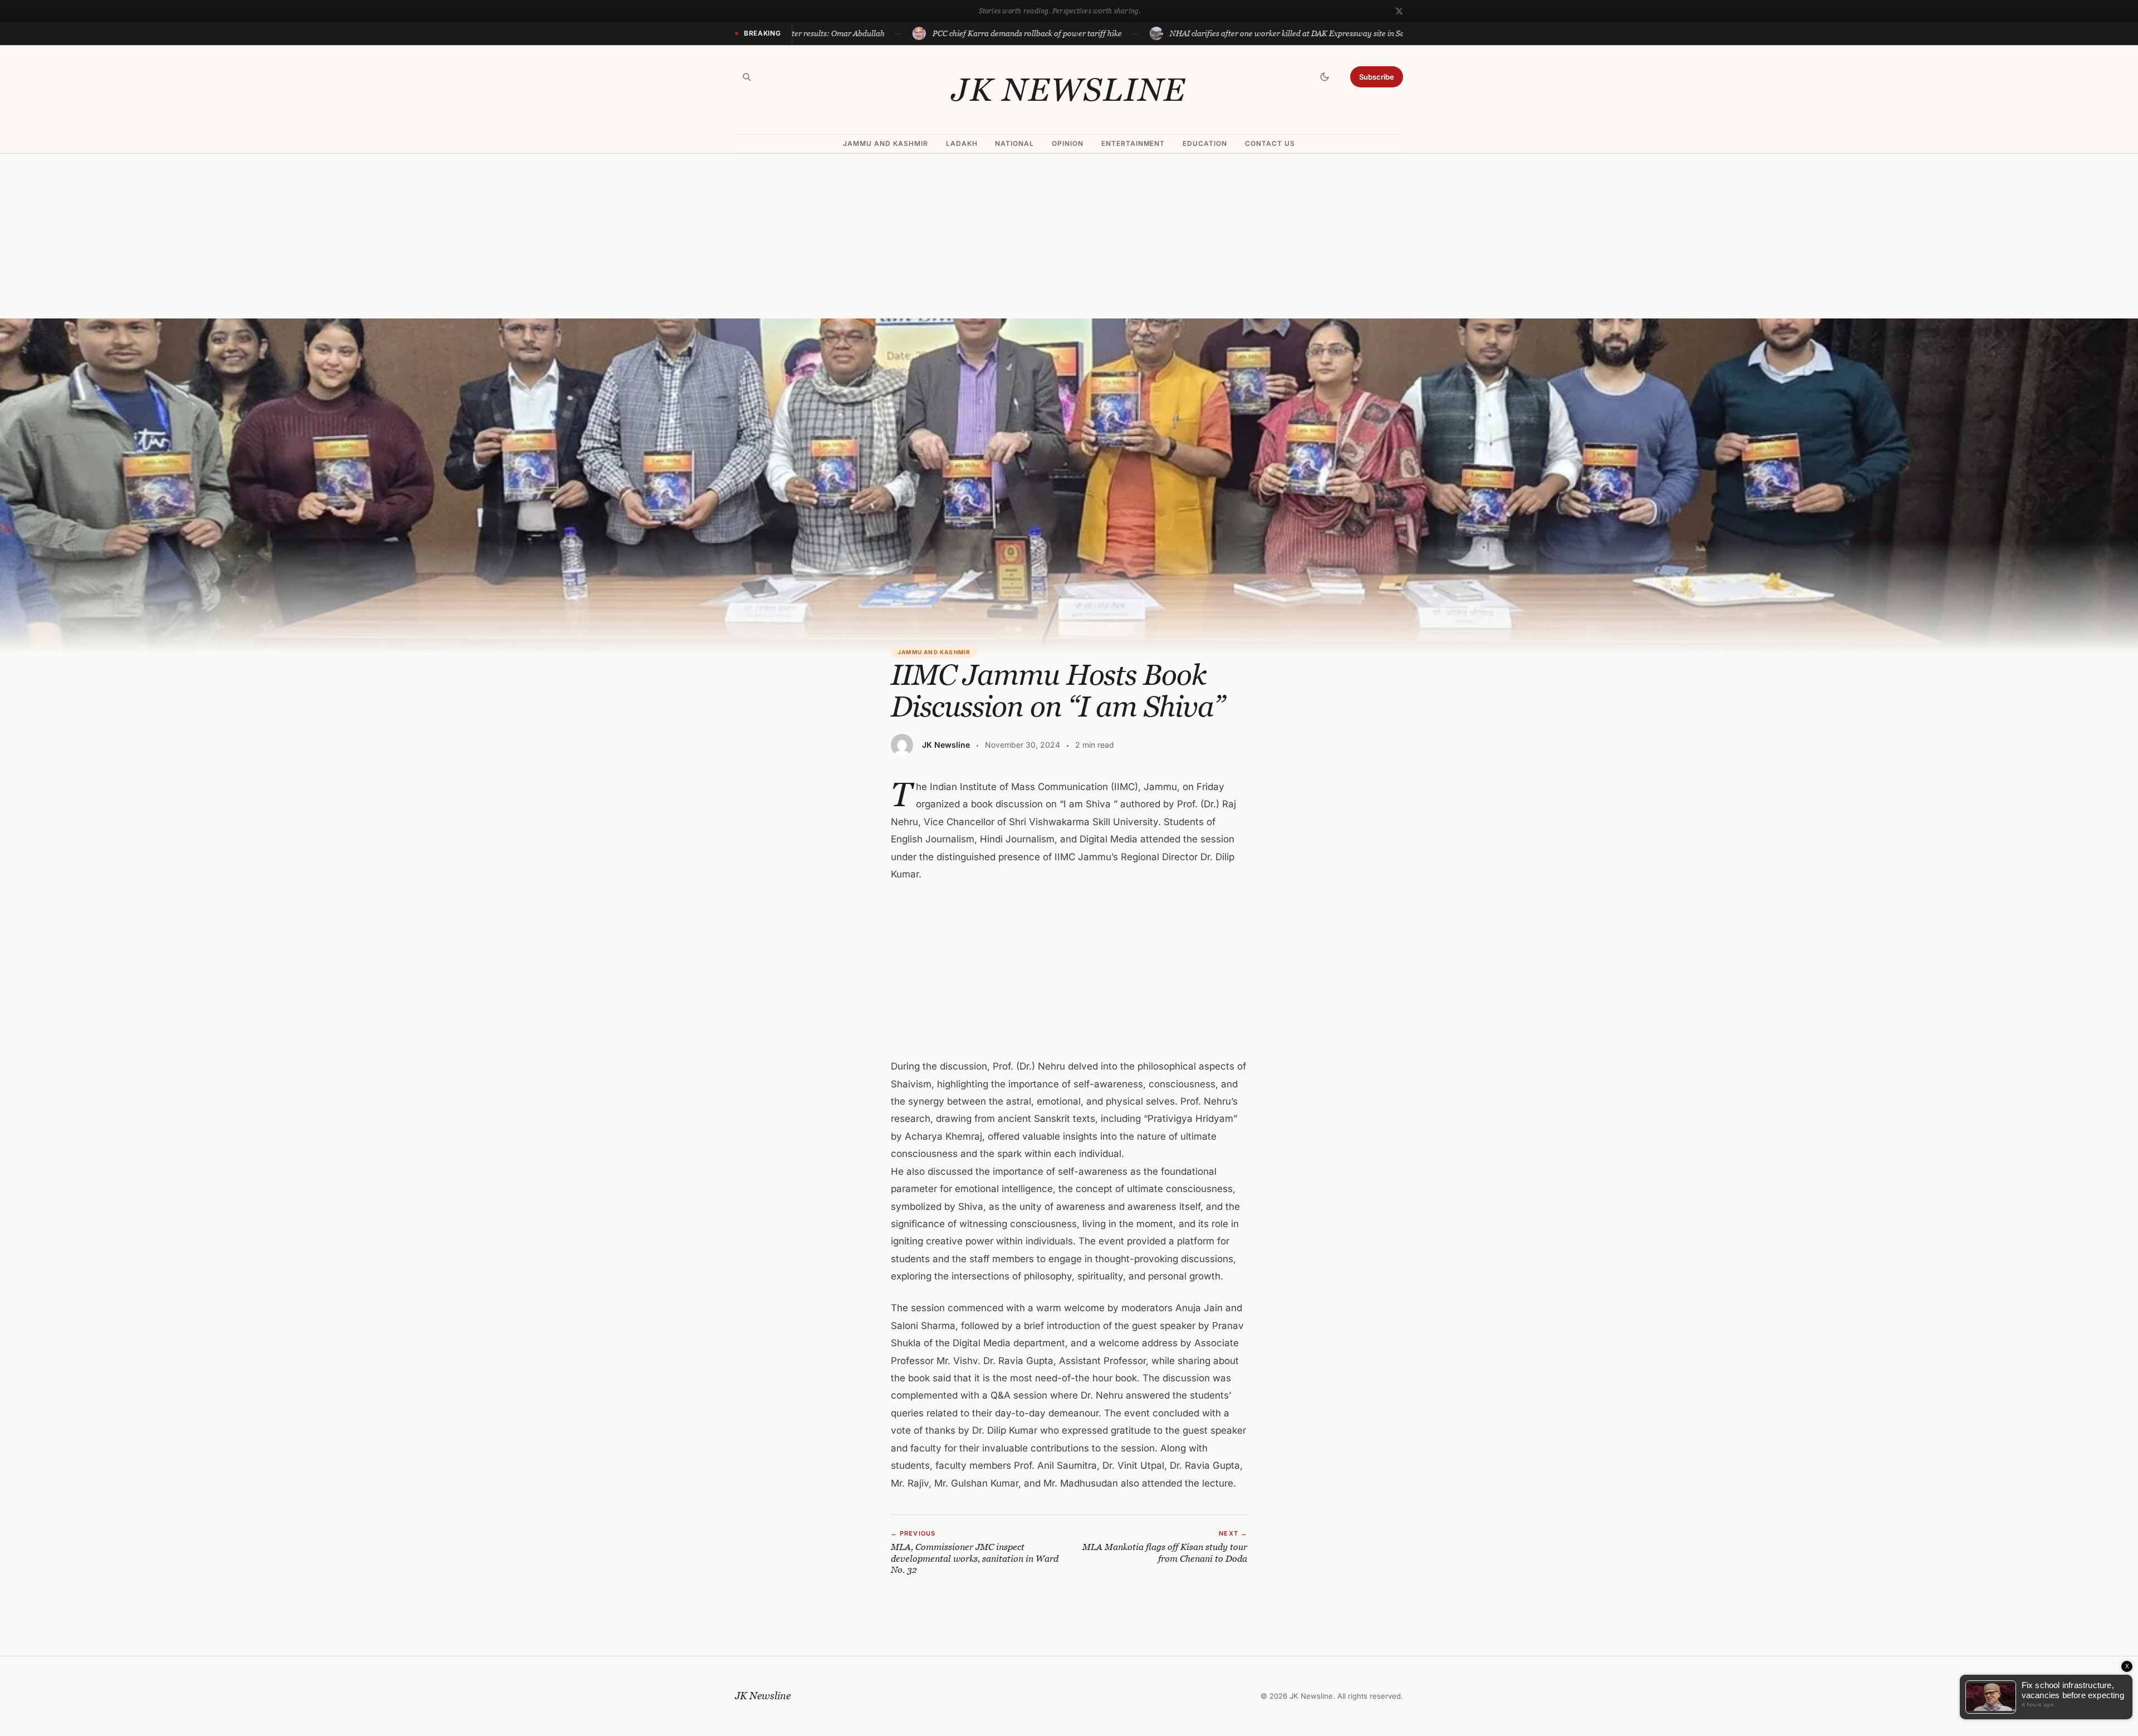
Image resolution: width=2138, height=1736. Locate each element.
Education (1205, 143)
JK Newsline (1069, 90)
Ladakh (962, 143)
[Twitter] (1399, 11)
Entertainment (1133, 143)
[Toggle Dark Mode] (1325, 77)
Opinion (1068, 143)
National (1014, 143)
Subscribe (1377, 77)
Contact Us (1270, 143)
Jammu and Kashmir (885, 143)
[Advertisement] (1069, 236)
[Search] (747, 77)
